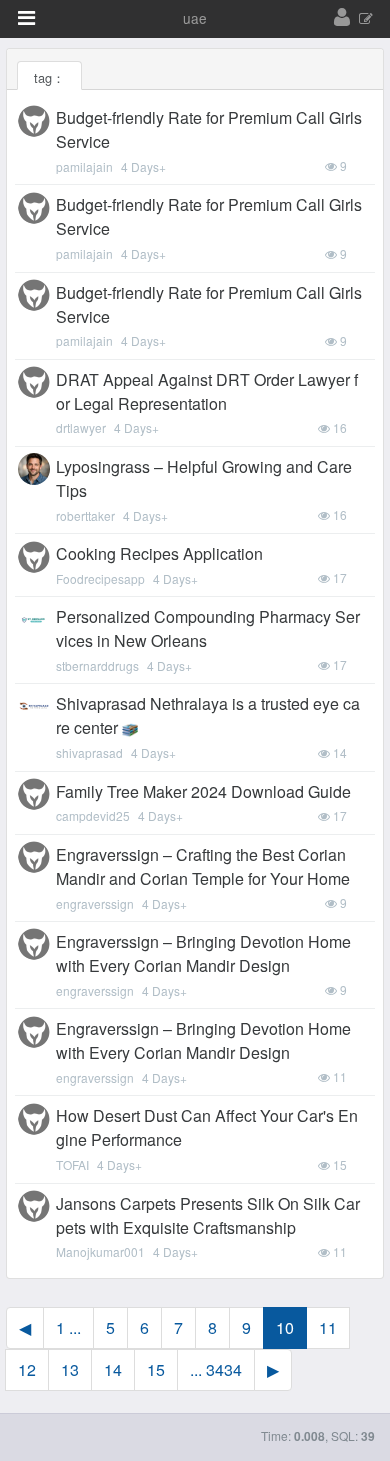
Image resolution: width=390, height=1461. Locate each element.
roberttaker (85, 515)
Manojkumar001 (100, 1251)
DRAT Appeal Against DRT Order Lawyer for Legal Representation (207, 391)
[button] (26, 18)
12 (27, 1369)
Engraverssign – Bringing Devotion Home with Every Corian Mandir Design (203, 953)
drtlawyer (81, 427)
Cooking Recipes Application (159, 553)
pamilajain (84, 166)
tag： (49, 77)
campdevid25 (93, 815)
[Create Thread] (366, 19)
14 (113, 1369)
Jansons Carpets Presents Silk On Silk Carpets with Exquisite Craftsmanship (208, 1215)
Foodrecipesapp (100, 578)
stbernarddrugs (97, 665)
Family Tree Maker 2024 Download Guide (203, 791)
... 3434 (216, 1369)
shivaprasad (89, 752)
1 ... (68, 1327)
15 (156, 1369)
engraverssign (95, 903)
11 (328, 1327)
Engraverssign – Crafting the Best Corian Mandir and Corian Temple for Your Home (203, 866)
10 (285, 1327)
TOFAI (72, 1164)
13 (70, 1369)
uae (195, 18)
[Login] (342, 18)
